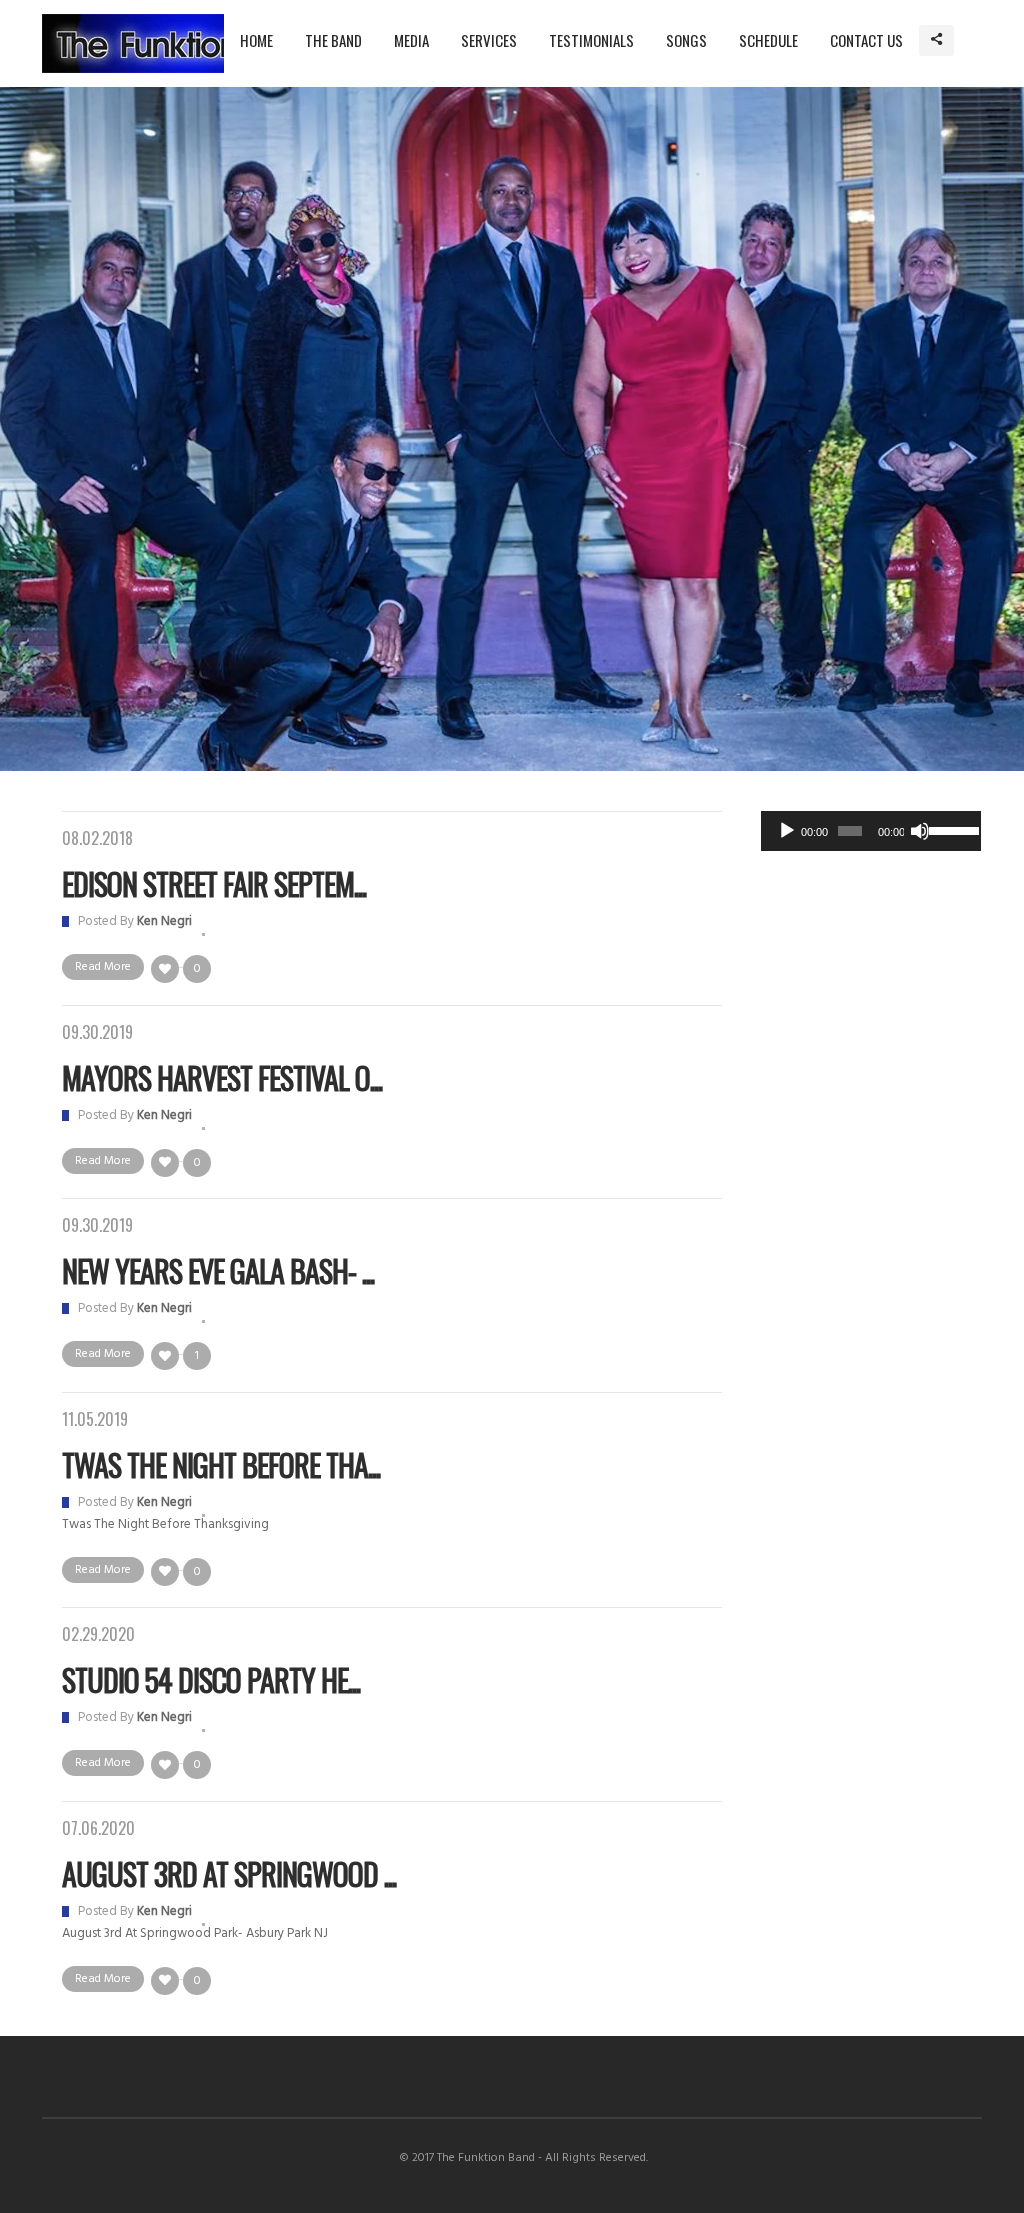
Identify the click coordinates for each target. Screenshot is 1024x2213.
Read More (103, 967)
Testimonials (591, 40)
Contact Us (866, 40)
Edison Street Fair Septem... (214, 883)
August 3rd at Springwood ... (229, 1873)
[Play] (787, 831)
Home (256, 40)
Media (411, 40)
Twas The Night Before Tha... (221, 1464)
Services (489, 40)
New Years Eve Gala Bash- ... (218, 1270)
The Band (333, 40)
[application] (871, 831)
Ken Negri (164, 921)
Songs (686, 40)
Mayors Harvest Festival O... (222, 1077)
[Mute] (920, 831)
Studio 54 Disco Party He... (211, 1679)
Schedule (768, 40)
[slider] (950, 829)
